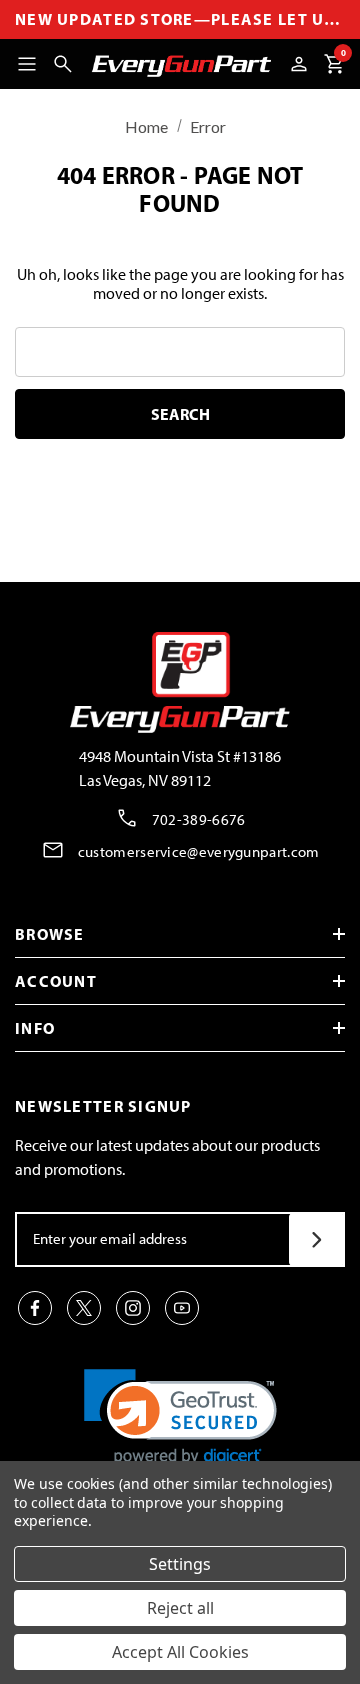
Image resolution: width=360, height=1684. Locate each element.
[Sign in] (299, 64)
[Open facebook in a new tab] (35, 1308)
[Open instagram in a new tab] (133, 1308)
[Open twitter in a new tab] (84, 1308)
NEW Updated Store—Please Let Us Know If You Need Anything (180, 19)
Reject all (180, 1608)
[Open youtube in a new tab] (182, 1308)
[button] (180, 1417)
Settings (180, 1564)
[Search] (63, 64)
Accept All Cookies (180, 1652)
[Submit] (316, 1239)
